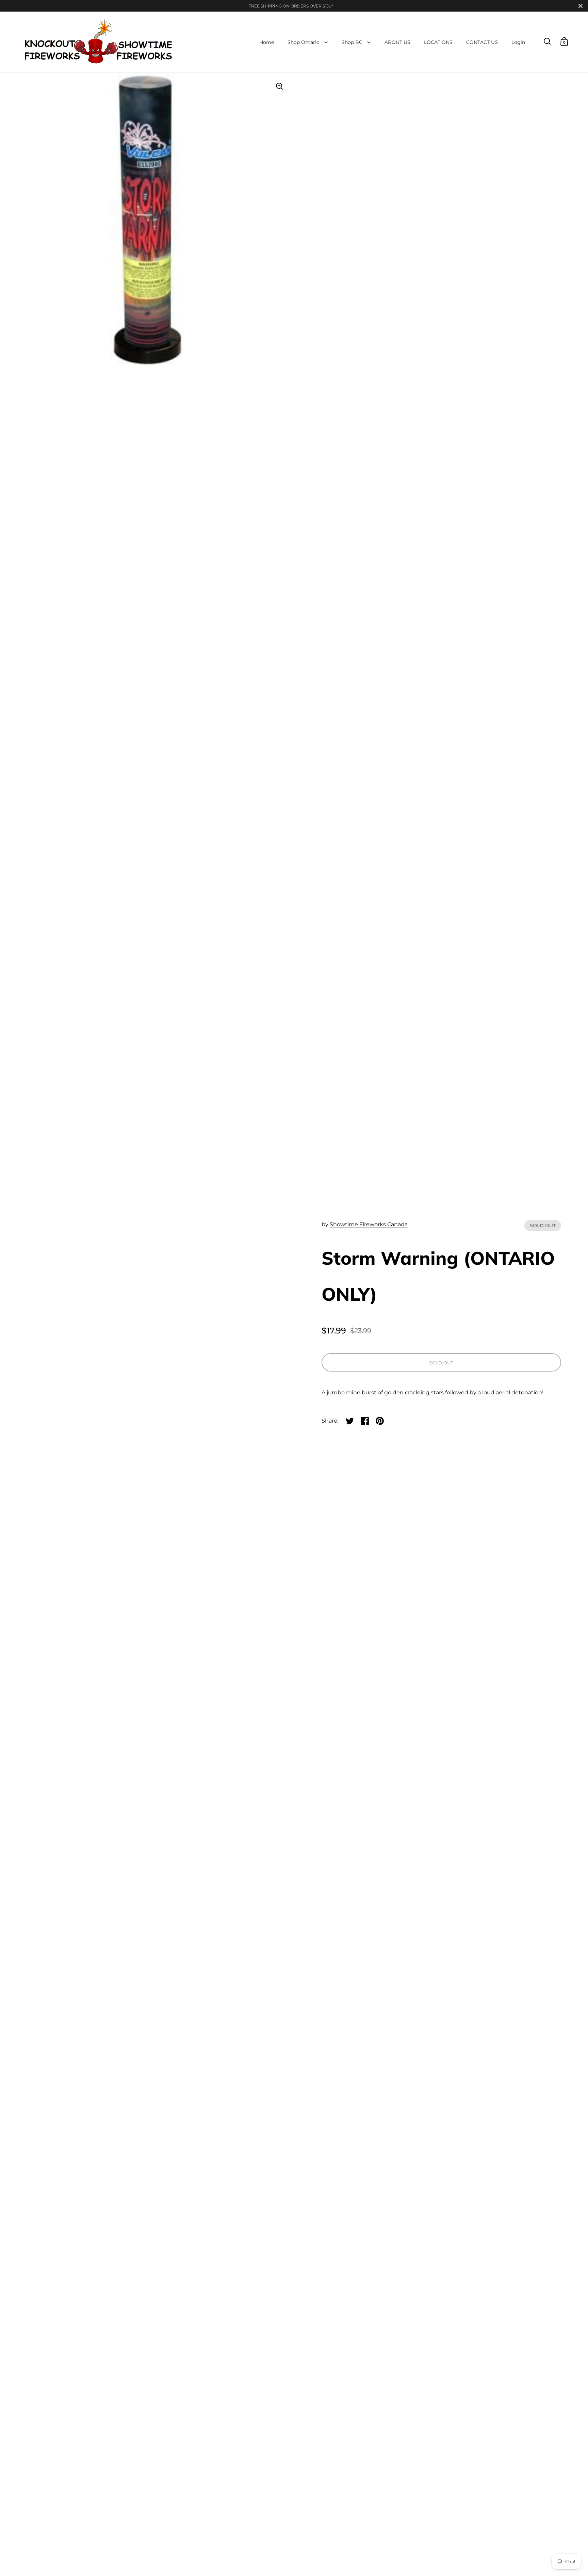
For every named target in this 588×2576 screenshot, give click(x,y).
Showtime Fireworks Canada (369, 1224)
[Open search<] (547, 41)
